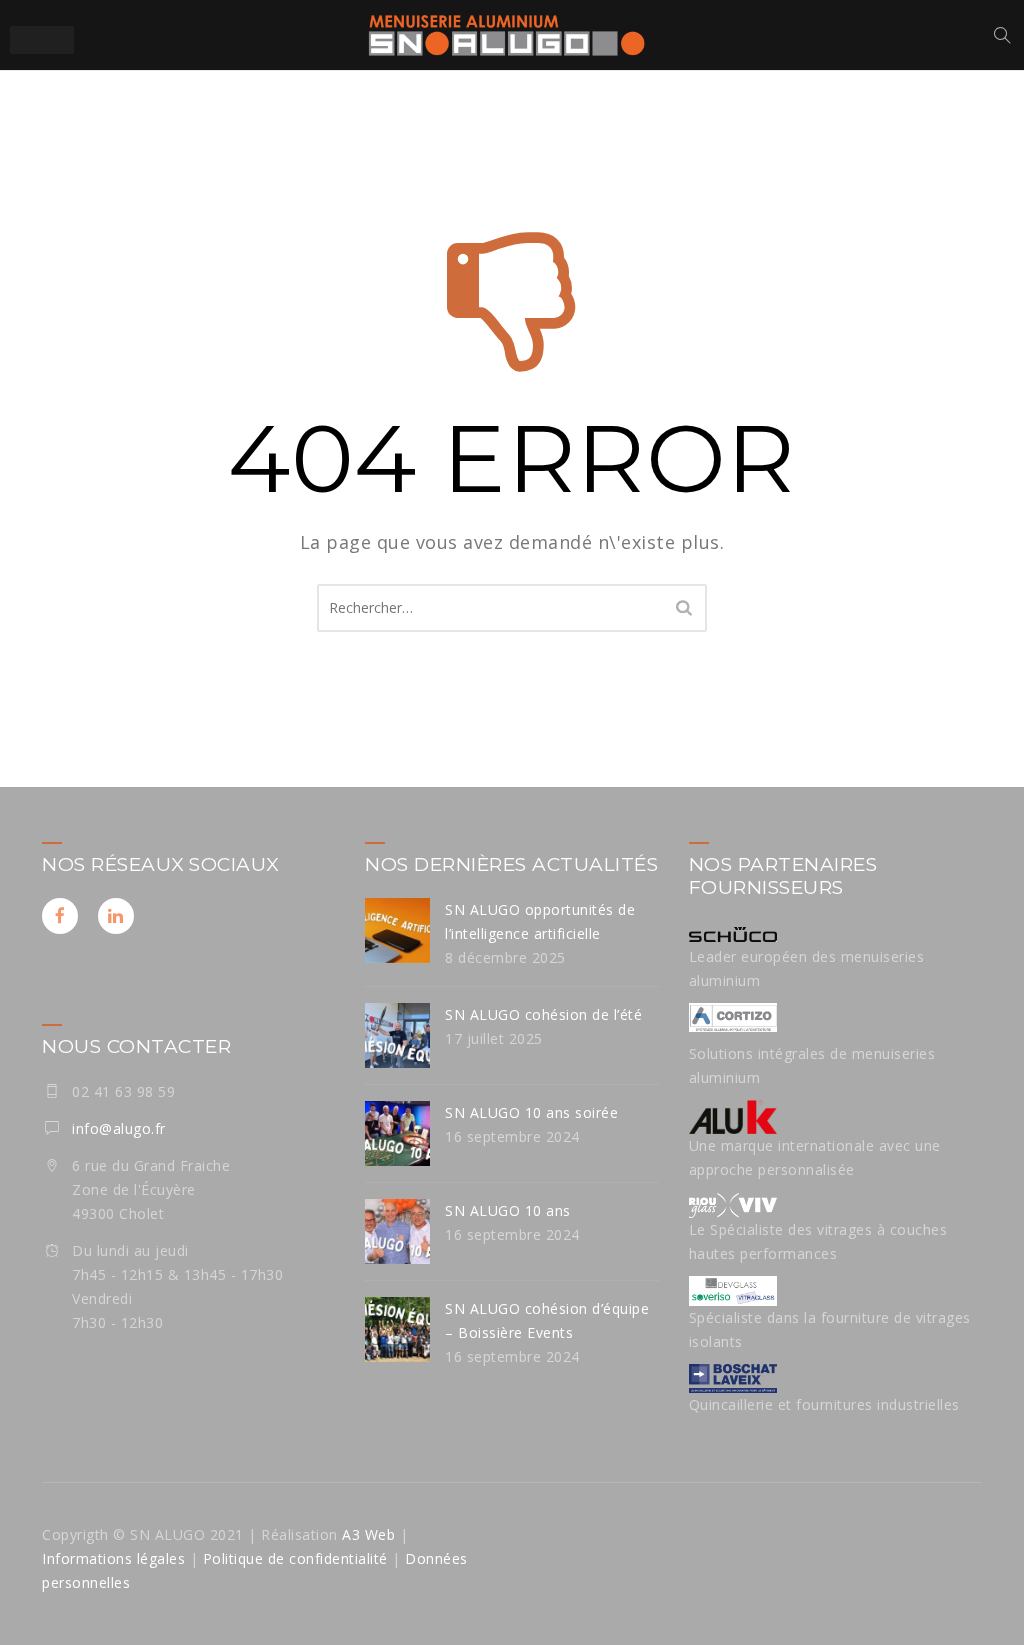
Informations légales (113, 1558)
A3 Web (368, 1534)
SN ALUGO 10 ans (508, 1210)
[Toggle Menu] (42, 40)
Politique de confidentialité (293, 1558)
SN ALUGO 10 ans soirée (531, 1112)
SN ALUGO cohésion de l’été (543, 1014)
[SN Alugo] (507, 35)
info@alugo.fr (119, 1128)
